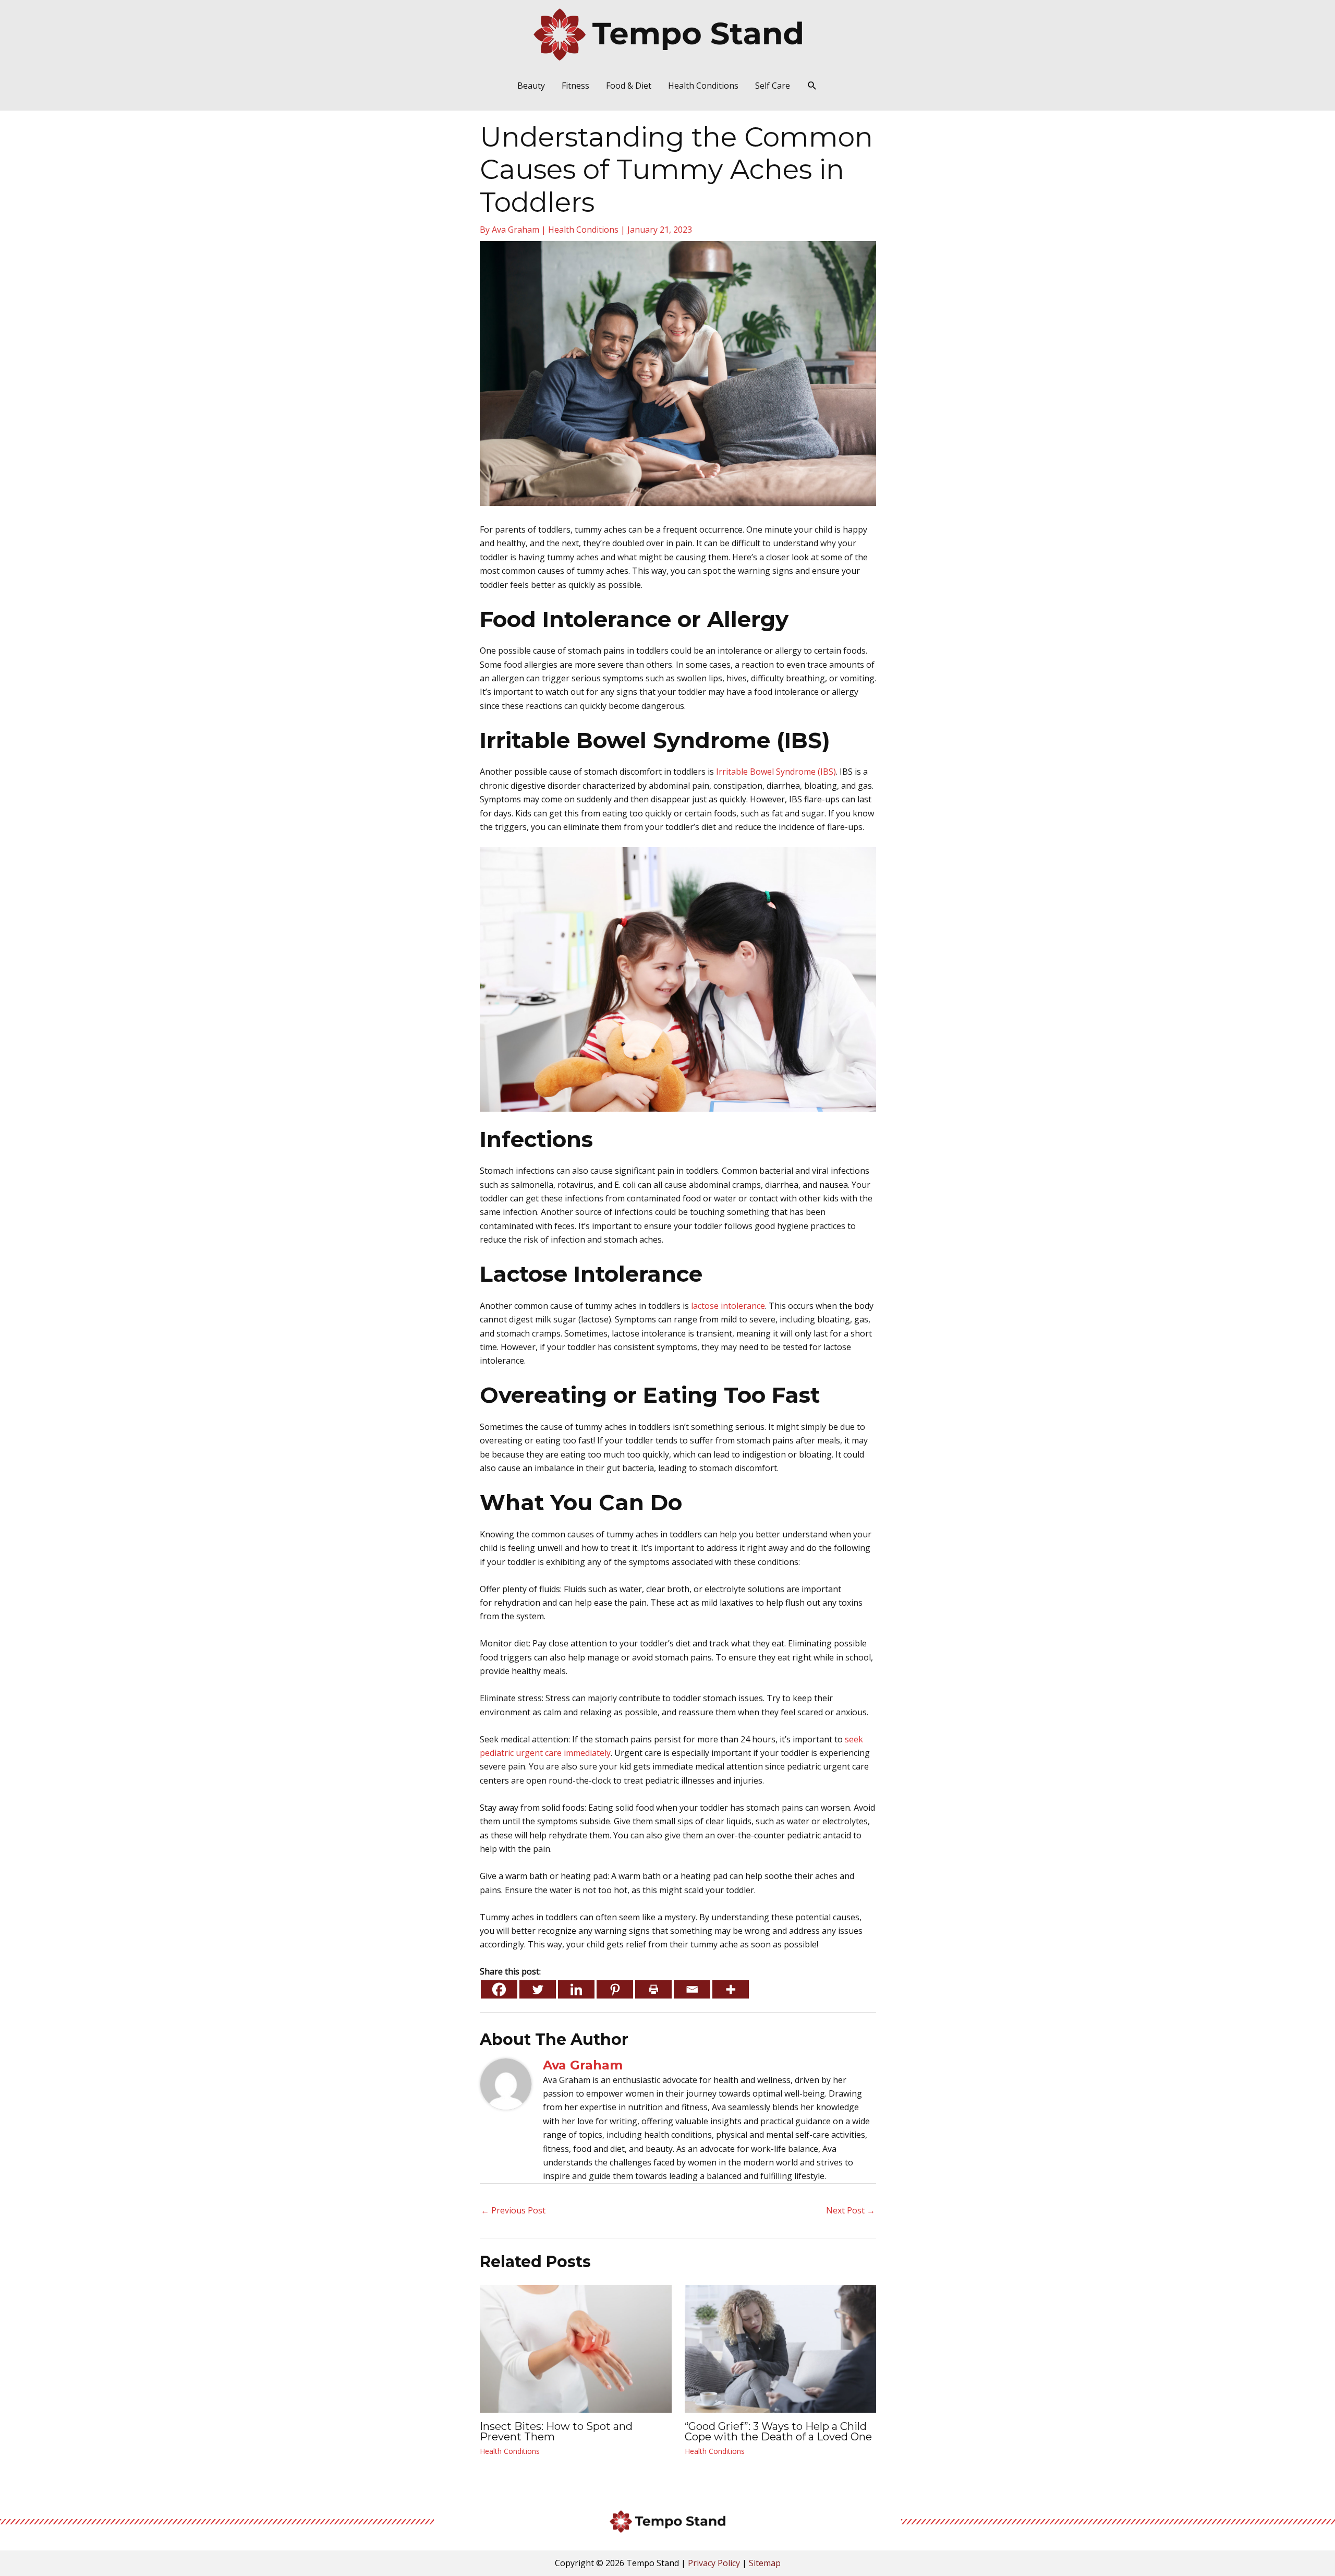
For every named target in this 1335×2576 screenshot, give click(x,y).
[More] (731, 1989)
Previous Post (513, 2210)
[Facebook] (499, 1989)
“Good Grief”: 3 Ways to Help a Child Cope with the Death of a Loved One (778, 2431)
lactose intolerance (728, 1306)
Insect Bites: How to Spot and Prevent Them (556, 2431)
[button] (812, 86)
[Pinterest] (615, 1989)
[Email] (692, 1989)
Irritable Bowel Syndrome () (776, 772)
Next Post (851, 2210)
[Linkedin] (576, 1989)
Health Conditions (583, 230)
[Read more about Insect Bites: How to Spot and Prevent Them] (576, 2348)
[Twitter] (538, 1989)
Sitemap (765, 2563)
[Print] (653, 1989)
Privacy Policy (714, 2563)
